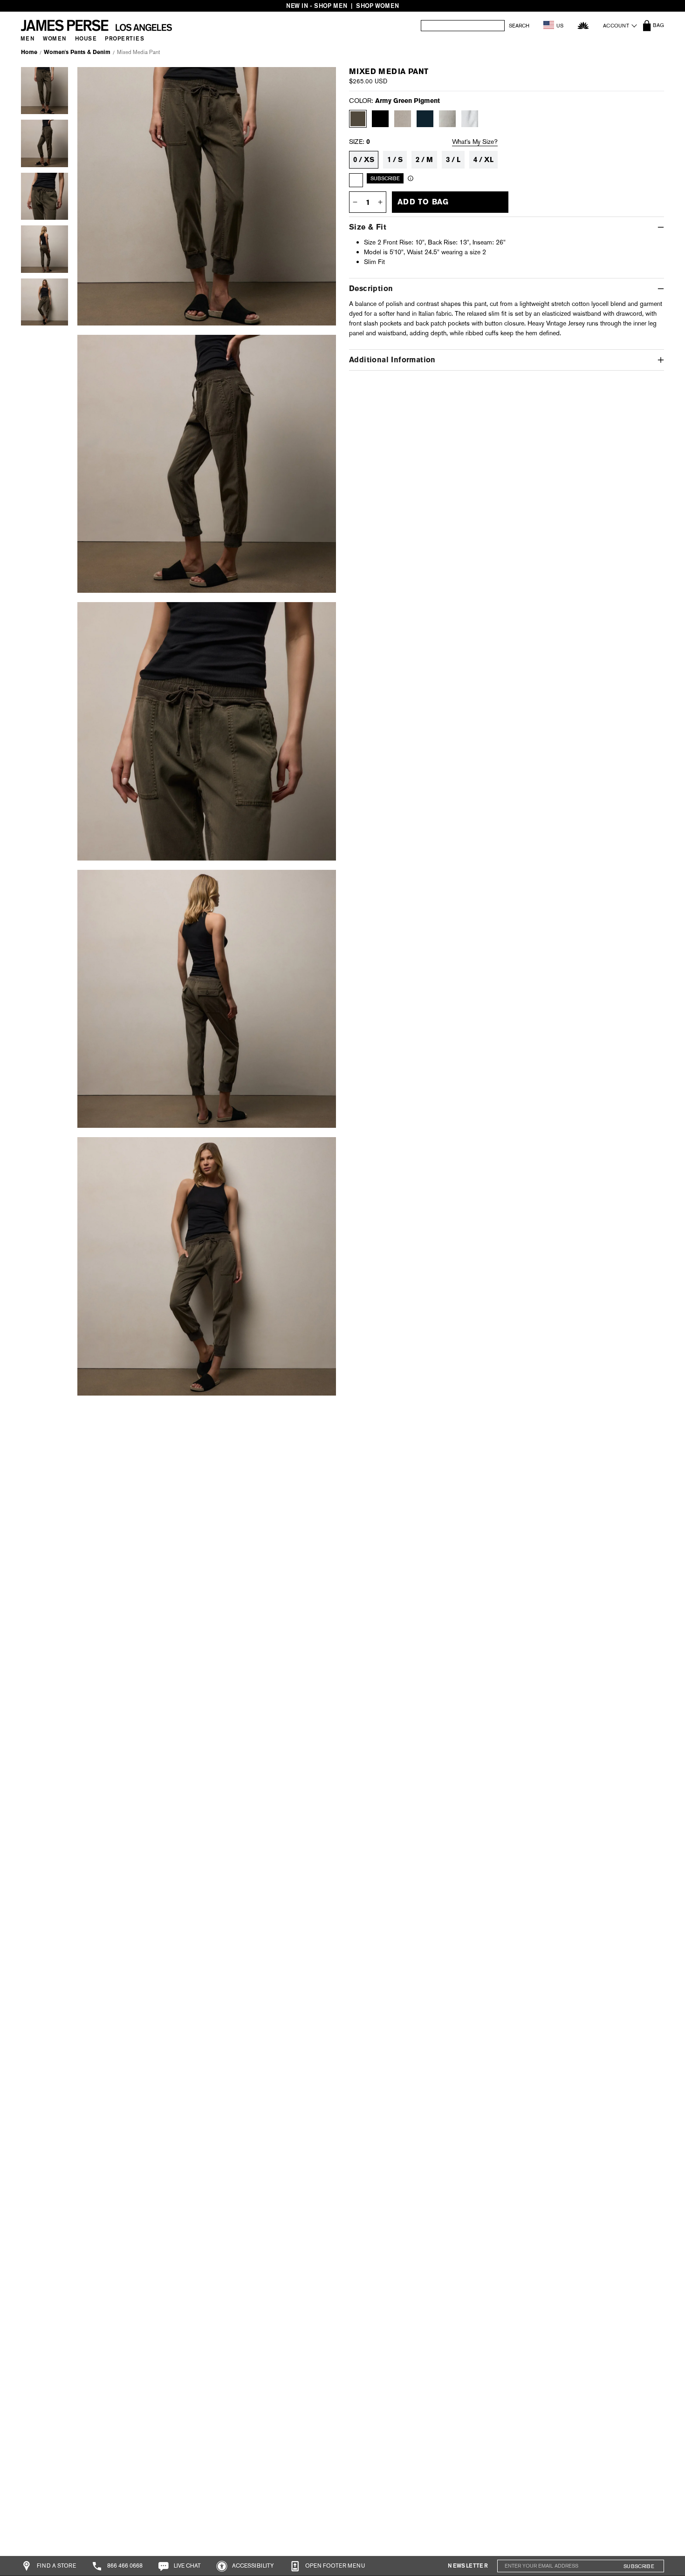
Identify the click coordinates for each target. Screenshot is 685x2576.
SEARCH (519, 26)
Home (29, 52)
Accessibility (252, 2566)
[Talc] (447, 119)
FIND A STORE (56, 2566)
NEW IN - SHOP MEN (317, 6)
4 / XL (483, 160)
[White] (470, 119)
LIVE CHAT (187, 2566)
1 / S (395, 160)
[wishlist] (583, 25)
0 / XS (364, 160)
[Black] (380, 119)
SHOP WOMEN (377, 6)
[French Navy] (425, 119)
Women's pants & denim (77, 52)
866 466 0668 (124, 2566)
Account (616, 26)
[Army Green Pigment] (358, 119)
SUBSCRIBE (639, 2566)
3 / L (453, 160)
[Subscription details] (411, 178)
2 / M (424, 160)
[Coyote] (403, 119)
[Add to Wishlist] (318, 81)
